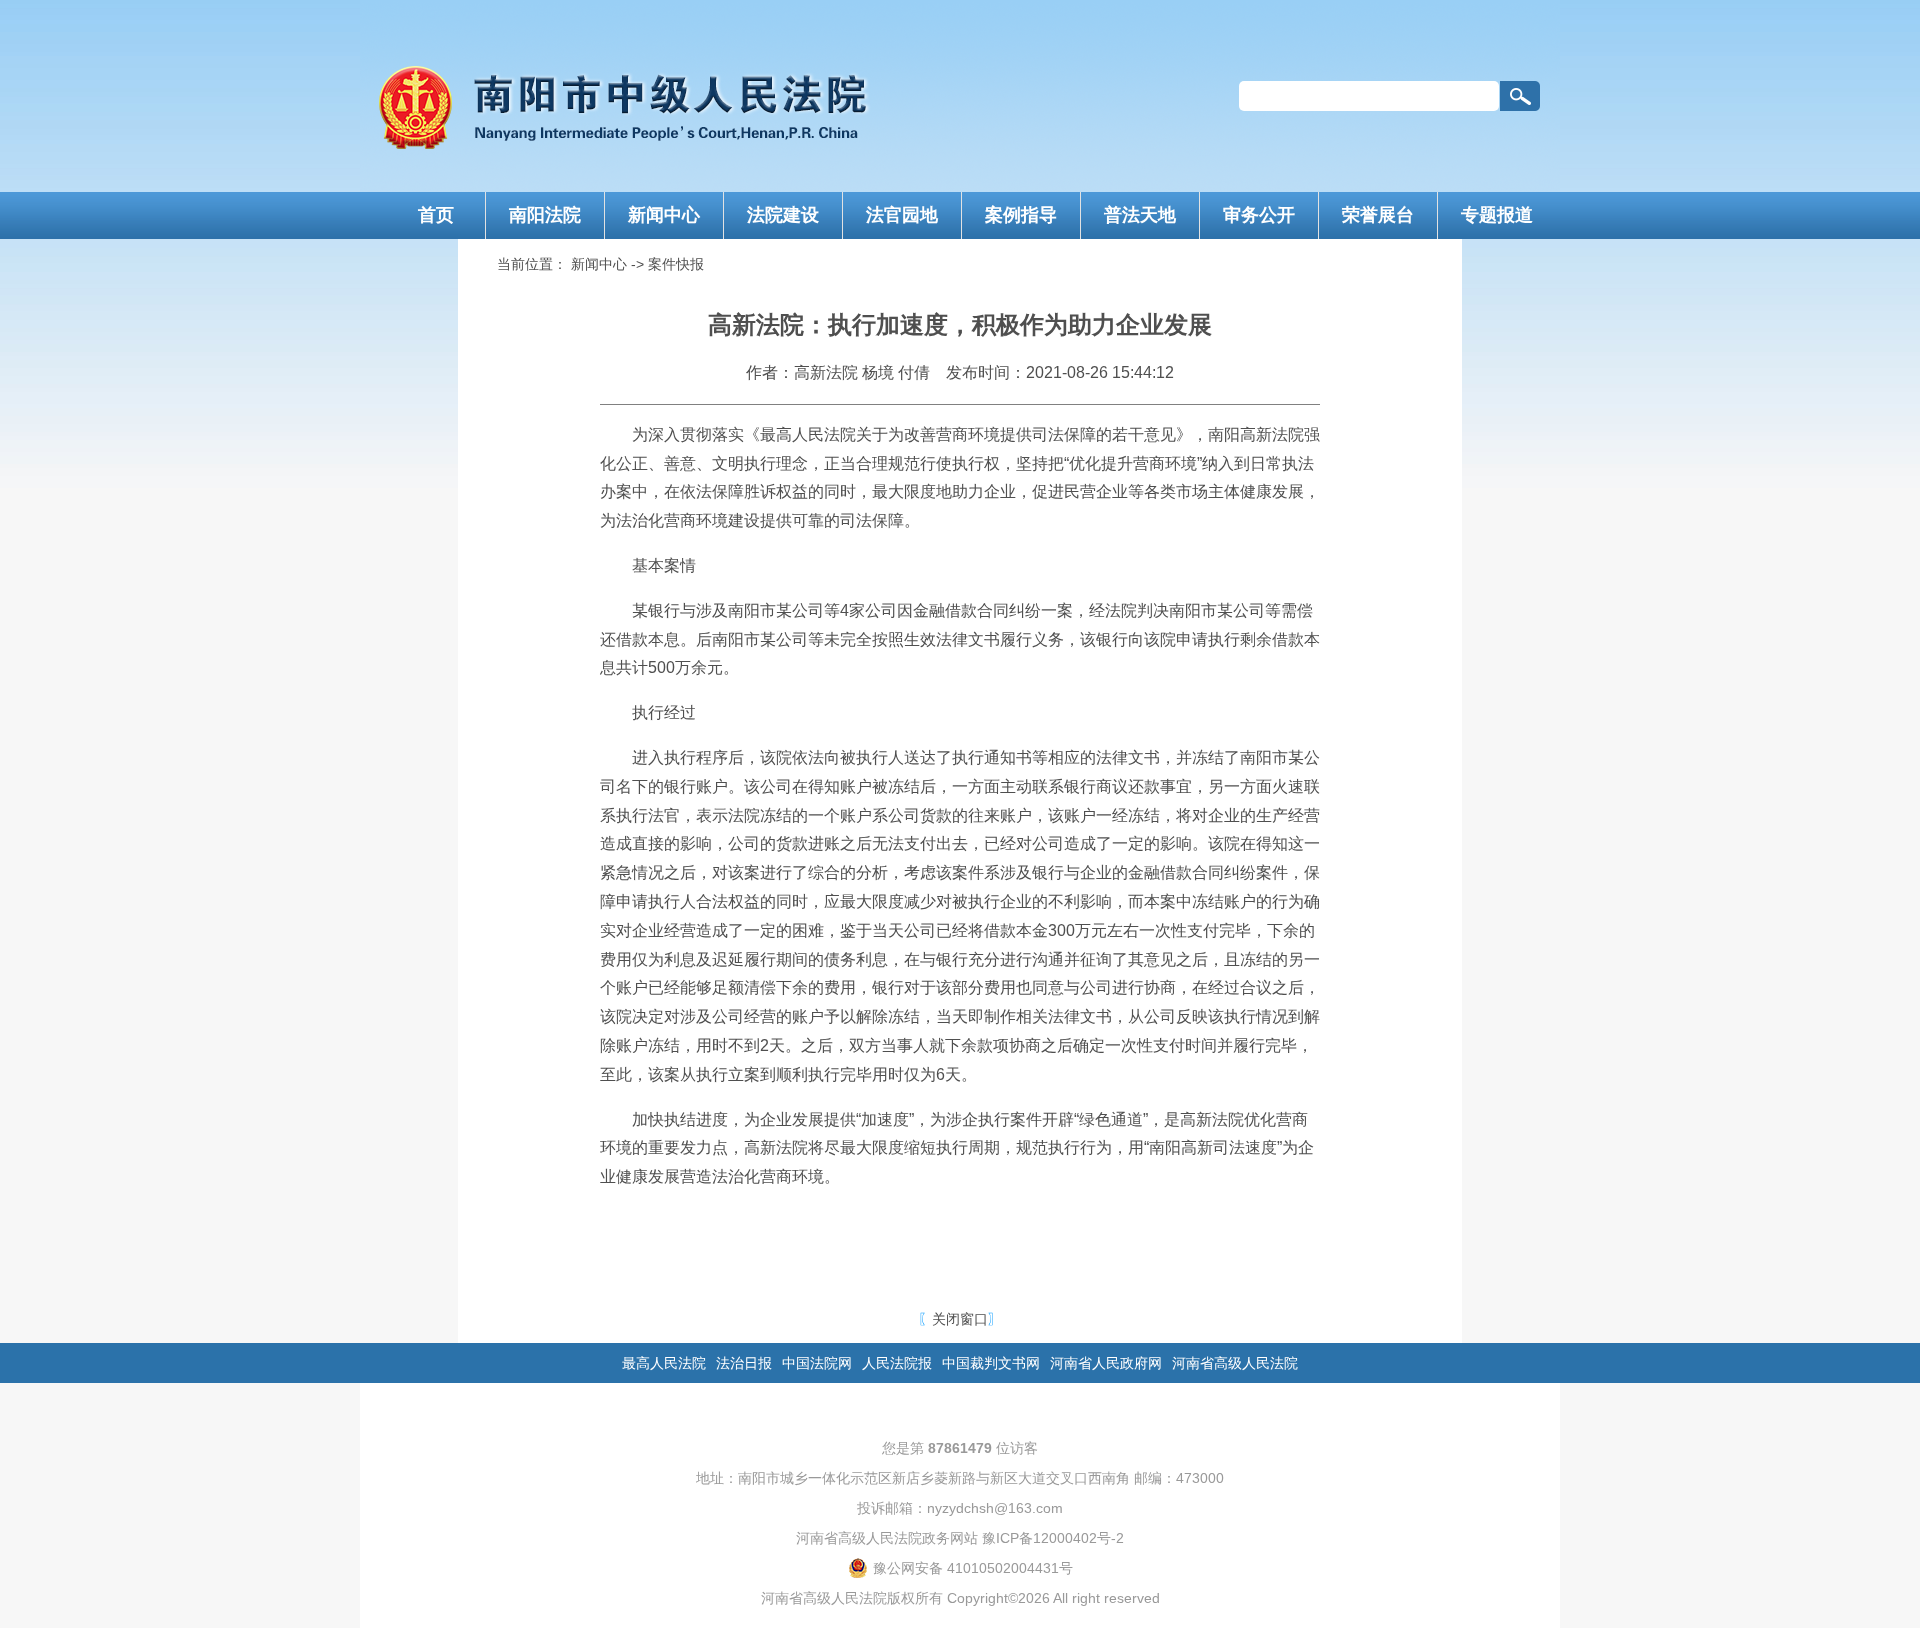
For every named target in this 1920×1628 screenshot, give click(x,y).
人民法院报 (897, 1363)
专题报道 (1497, 215)
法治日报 (744, 1363)
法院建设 (783, 215)
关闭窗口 (960, 1319)
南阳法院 (545, 215)
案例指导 (1021, 215)
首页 (436, 215)
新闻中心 (664, 215)
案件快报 (676, 264)
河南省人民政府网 (1106, 1363)
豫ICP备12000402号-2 (1053, 1538)
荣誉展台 (1378, 215)
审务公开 (1259, 215)
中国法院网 (817, 1363)
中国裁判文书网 (991, 1363)
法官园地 (902, 215)
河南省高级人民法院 (1235, 1363)
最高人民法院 (664, 1363)
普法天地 (1140, 215)
